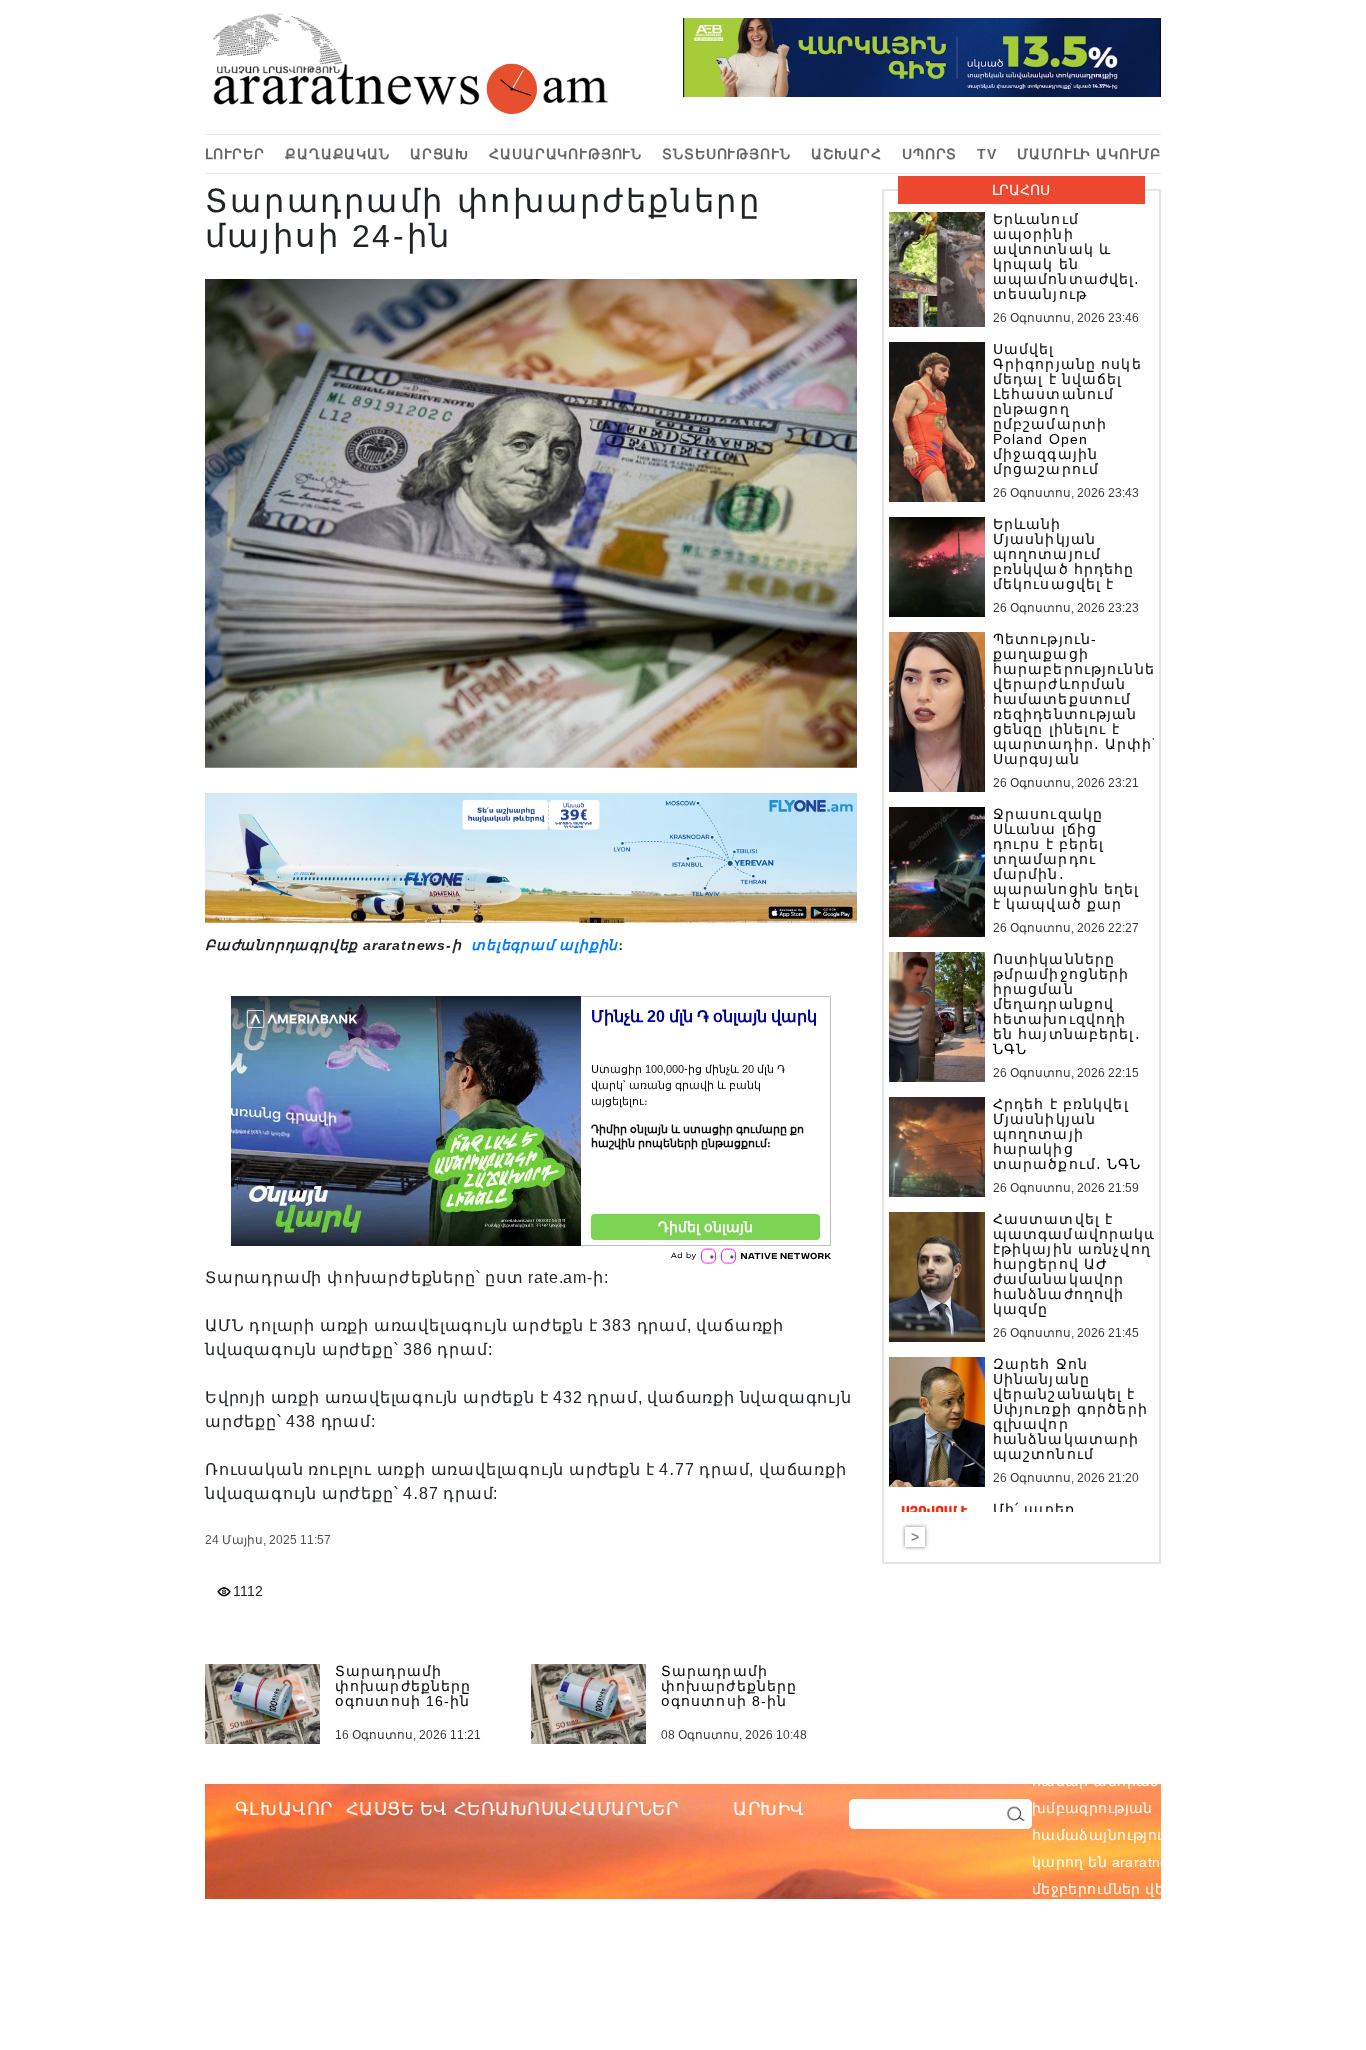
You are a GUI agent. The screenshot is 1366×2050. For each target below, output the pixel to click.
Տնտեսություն (726, 154)
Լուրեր (235, 154)
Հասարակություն (565, 154)
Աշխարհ (846, 154)
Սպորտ (929, 154)
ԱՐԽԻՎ (769, 1809)
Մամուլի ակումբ (1089, 154)
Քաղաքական (337, 154)
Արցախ (439, 154)
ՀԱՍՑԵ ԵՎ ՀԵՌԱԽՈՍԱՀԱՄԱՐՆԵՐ (512, 1809)
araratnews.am (1257, 1781)
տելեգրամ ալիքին (542, 945)
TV (987, 154)
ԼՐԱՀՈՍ (1021, 190)
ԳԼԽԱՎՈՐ (284, 1809)
